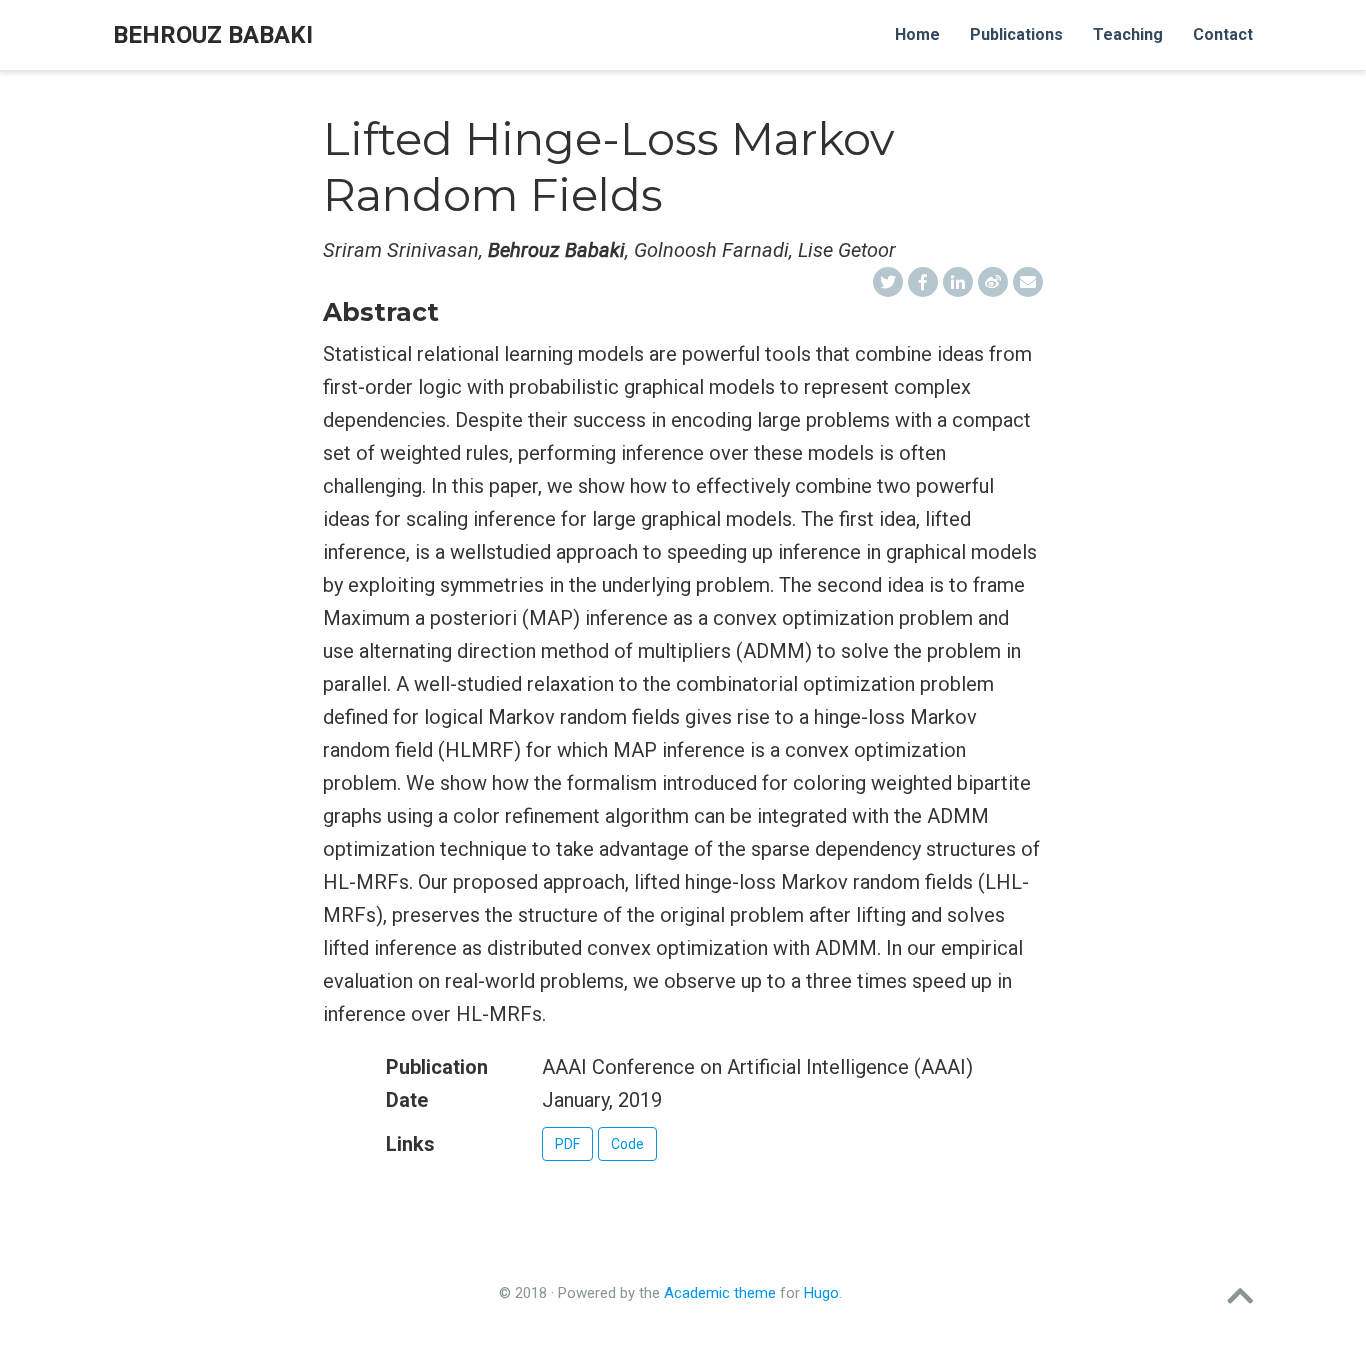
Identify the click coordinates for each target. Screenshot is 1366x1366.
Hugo (821, 1293)
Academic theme (720, 1293)
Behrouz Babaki (213, 35)
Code (627, 1144)
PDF (567, 1144)
